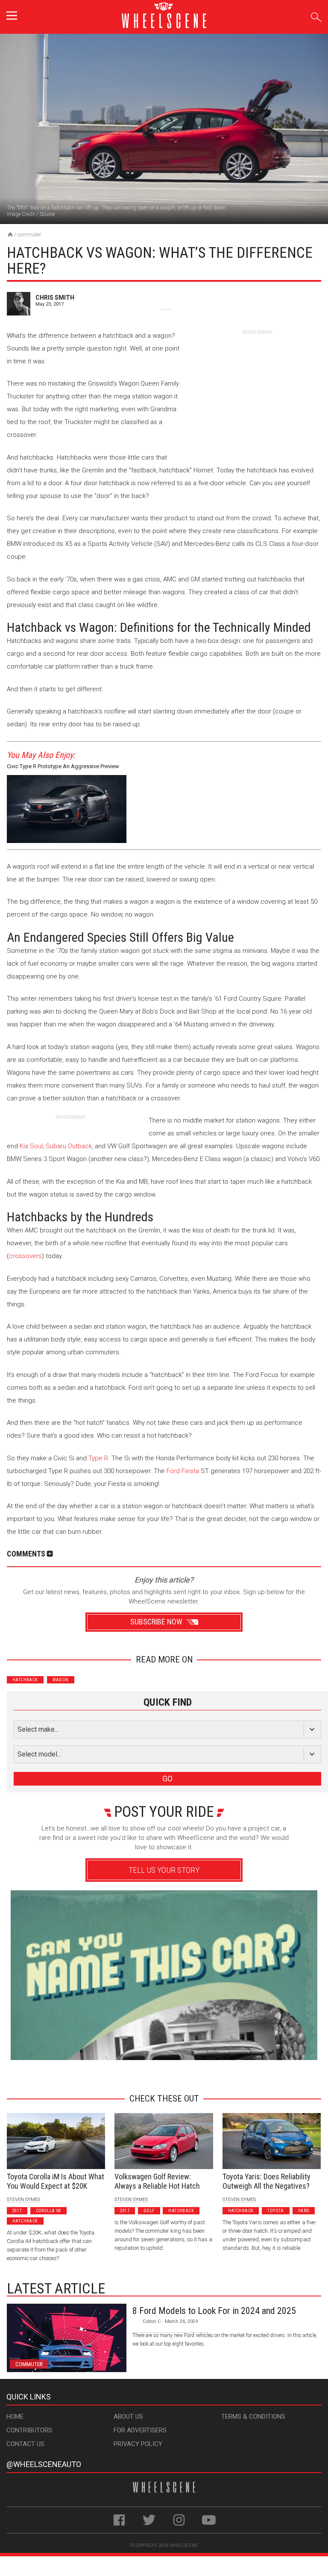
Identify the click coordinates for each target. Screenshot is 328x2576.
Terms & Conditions (253, 2417)
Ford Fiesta (183, 1471)
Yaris (304, 2211)
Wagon (61, 1680)
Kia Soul (31, 1146)
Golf (149, 2211)
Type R (98, 1458)
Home (15, 2417)
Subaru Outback (69, 1146)
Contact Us (25, 2444)
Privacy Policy (138, 2444)
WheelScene (184, 2545)
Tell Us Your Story (164, 1870)
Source (47, 214)
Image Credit (21, 214)
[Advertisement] (257, 389)
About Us (128, 2417)
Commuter (29, 234)
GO (167, 1779)
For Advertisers (140, 2430)
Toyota (275, 2211)
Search (316, 16)
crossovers (25, 1256)
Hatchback (25, 1680)
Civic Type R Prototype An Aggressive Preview (63, 766)
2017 (17, 2211)
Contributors (29, 2430)
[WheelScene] (10, 234)
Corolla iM (48, 2211)
